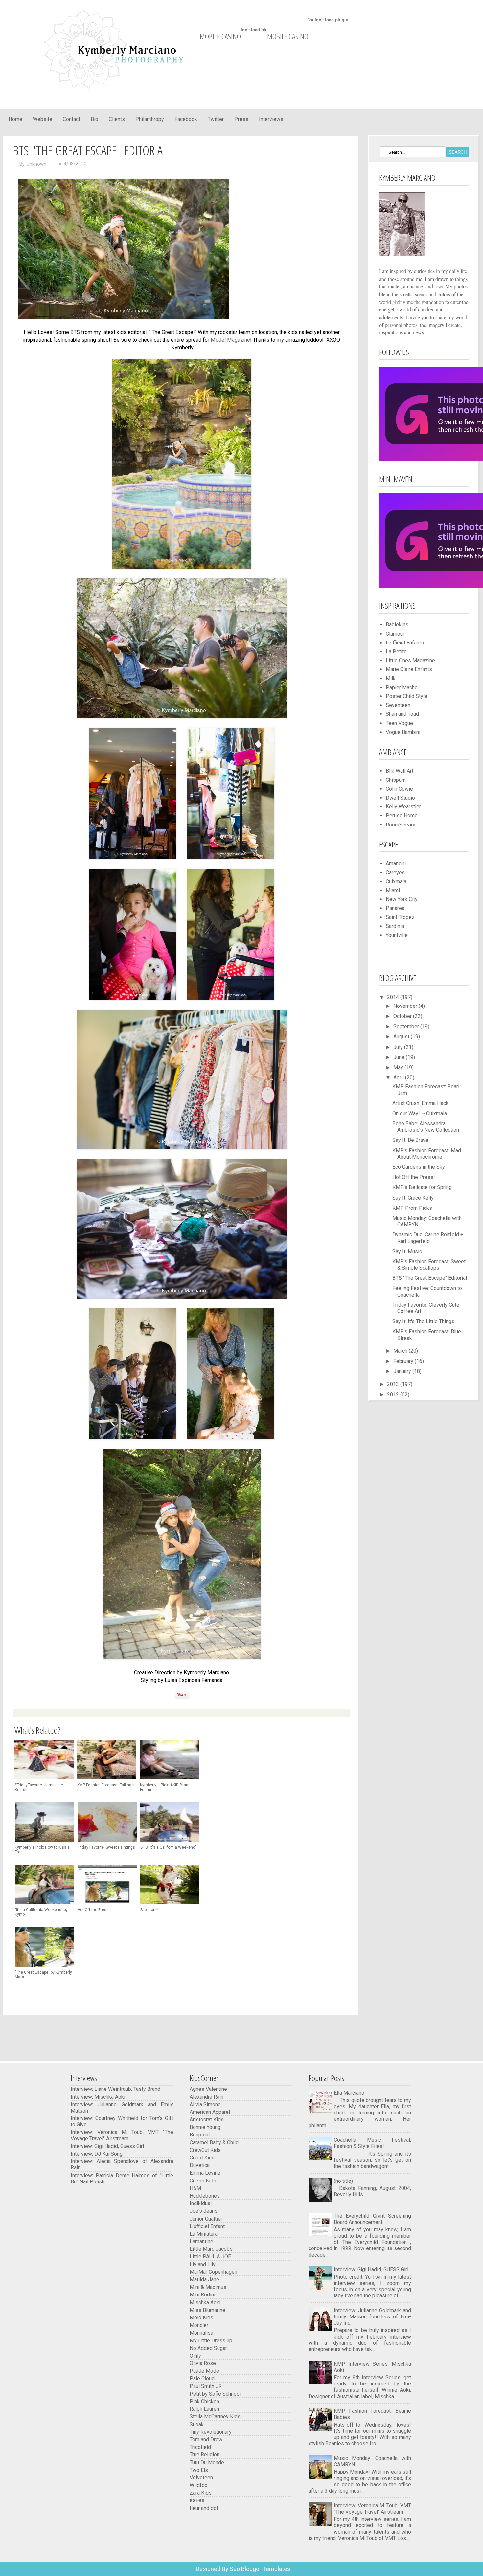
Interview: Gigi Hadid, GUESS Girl (371, 2269)
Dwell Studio (400, 798)
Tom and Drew (206, 2440)
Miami (393, 890)
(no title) (343, 2181)
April (399, 1078)
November (406, 1006)
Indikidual (201, 2203)
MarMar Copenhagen (213, 2272)
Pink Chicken (204, 2401)
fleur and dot (204, 2508)
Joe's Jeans (204, 2211)
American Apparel (210, 2112)
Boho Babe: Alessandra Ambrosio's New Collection (426, 1127)
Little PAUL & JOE (210, 2257)
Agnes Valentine (208, 2089)
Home (15, 119)
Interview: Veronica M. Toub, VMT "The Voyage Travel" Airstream (122, 2135)
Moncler (199, 2325)
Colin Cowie (399, 789)
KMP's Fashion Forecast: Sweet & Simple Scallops (429, 1265)
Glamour (395, 634)
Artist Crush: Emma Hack (420, 1103)
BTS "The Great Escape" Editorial (430, 1278)
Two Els (199, 2470)
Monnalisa (201, 2333)
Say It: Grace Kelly (413, 1198)
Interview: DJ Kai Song (97, 2154)
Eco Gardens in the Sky (419, 1167)
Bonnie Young (205, 2127)
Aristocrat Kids (207, 2120)
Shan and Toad (402, 714)
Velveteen (201, 2478)
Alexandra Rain (207, 2097)
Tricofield (200, 2447)
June (400, 1057)
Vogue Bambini (403, 732)
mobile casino (220, 36)
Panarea (395, 908)
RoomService (401, 825)
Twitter (216, 119)
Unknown (36, 164)
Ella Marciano (349, 2093)
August (402, 1037)
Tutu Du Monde (207, 2463)
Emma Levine (205, 2173)
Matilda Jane (204, 2280)
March (401, 1351)
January (403, 1371)
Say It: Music (407, 1251)
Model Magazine (230, 340)
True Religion (205, 2455)
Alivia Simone (205, 2104)
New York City (402, 899)
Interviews (271, 119)
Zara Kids (201, 2493)
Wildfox (198, 2485)
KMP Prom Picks (412, 1208)
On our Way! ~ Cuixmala (420, 1113)
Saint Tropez (400, 917)
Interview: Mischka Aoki (98, 2097)
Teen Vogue (399, 723)
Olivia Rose (203, 2363)
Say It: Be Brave (410, 1140)
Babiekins (397, 625)
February (404, 1361)
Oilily (195, 2356)
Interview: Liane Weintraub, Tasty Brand (115, 2089)
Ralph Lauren (204, 2409)
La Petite (396, 652)
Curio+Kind (202, 2158)
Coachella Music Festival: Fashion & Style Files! (372, 2143)
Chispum (396, 780)
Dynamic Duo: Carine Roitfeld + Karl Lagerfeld (428, 1238)
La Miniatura (204, 2234)
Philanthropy (150, 119)
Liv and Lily (203, 2264)
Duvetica (200, 2165)
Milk (391, 678)
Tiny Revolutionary (211, 2432)
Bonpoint (200, 2135)
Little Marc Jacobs (211, 2249)
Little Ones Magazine (410, 660)
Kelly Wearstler (403, 807)
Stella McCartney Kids (215, 2417)
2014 (394, 997)
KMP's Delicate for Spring (422, 1187)
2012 (394, 1395)
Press (241, 119)
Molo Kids (201, 2318)
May (399, 1067)
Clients (117, 119)
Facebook (186, 119)
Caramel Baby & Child (214, 2143)
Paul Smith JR (206, 2386)
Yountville (397, 935)
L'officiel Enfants (405, 643)
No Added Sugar (208, 2348)
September (407, 1026)
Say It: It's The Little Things (423, 1321)
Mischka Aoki (205, 2303)
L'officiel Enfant (207, 2226)
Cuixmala (396, 881)
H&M (195, 2188)
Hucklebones (205, 2196)
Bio (94, 119)
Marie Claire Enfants (409, 669)
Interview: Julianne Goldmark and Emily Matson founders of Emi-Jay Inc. (372, 2317)
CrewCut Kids (205, 2150)
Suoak (197, 2424)
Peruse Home (402, 815)
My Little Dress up (211, 2341)
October (403, 1016)
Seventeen (398, 705)
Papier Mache (402, 687)
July (399, 1047)
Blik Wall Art (400, 771)
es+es (197, 2500)
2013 (394, 1384)
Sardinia (395, 926)
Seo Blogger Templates (259, 2569)
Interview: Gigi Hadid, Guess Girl (107, 2146)
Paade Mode (204, 2371)
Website (43, 119)
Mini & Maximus (208, 2287)
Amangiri (396, 863)
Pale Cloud (202, 2378)
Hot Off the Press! (414, 1177)
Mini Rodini (202, 2295)
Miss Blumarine (207, 2310)
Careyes (395, 873)
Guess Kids (203, 2181)
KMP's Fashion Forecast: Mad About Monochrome (427, 1154)
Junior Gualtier (206, 2219)
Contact (71, 119)
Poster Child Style (407, 696)
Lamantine (201, 2241)
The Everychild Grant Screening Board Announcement (372, 2219)
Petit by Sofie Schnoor (216, 2394)
